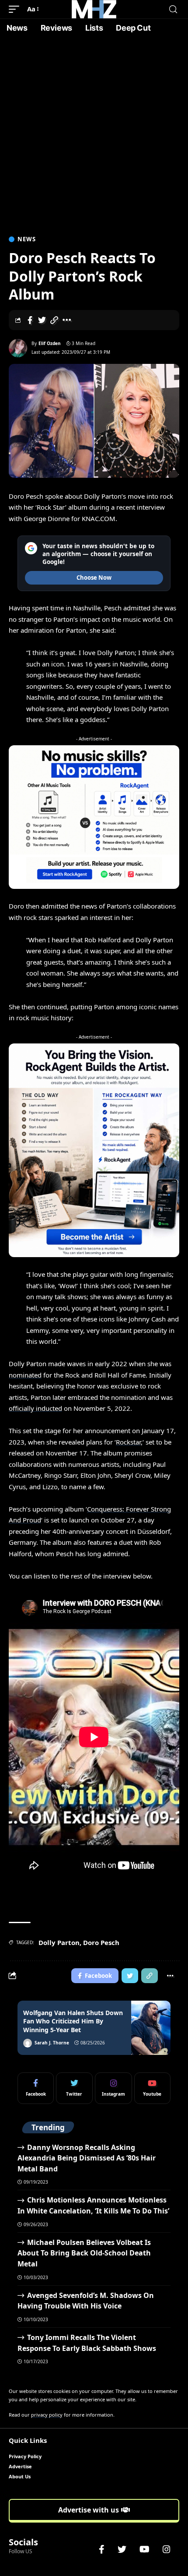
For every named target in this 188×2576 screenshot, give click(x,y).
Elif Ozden (50, 343)
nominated (25, 1375)
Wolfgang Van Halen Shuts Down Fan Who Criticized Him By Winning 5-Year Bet (73, 2021)
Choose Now (94, 578)
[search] (173, 9)
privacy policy (47, 2415)
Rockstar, (129, 1442)
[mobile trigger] (16, 9)
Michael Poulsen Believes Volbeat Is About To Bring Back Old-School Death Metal (84, 2253)
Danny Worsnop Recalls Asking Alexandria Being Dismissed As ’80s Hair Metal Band (87, 2158)
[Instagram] (113, 2088)
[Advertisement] (94, 136)
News (27, 239)
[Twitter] (74, 2088)
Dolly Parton (59, 1942)
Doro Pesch (101, 1942)
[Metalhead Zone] (94, 9)
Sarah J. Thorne (52, 2043)
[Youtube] (152, 2088)
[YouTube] (144, 2549)
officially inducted (35, 1408)
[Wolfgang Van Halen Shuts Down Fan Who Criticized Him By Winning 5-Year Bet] (151, 2028)
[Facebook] (36, 2088)
